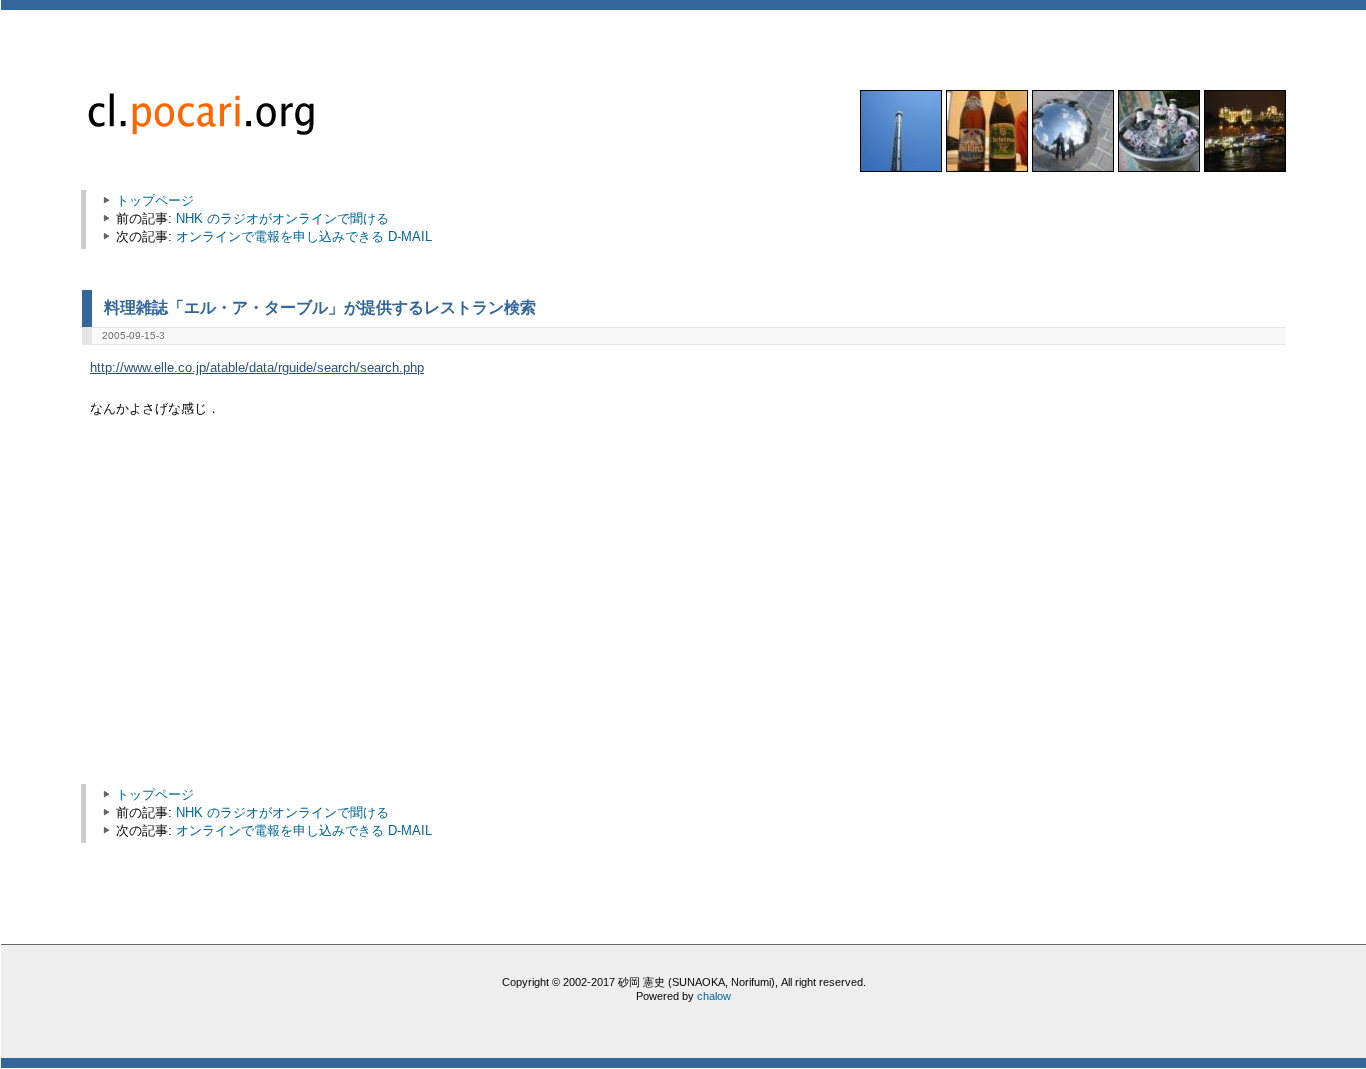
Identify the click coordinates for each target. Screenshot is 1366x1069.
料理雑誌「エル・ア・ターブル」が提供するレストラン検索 (320, 307)
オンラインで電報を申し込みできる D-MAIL (304, 236)
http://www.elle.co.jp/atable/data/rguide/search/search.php (257, 368)
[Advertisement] (260, 611)
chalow (714, 996)
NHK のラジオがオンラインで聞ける (282, 218)
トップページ (155, 200)
